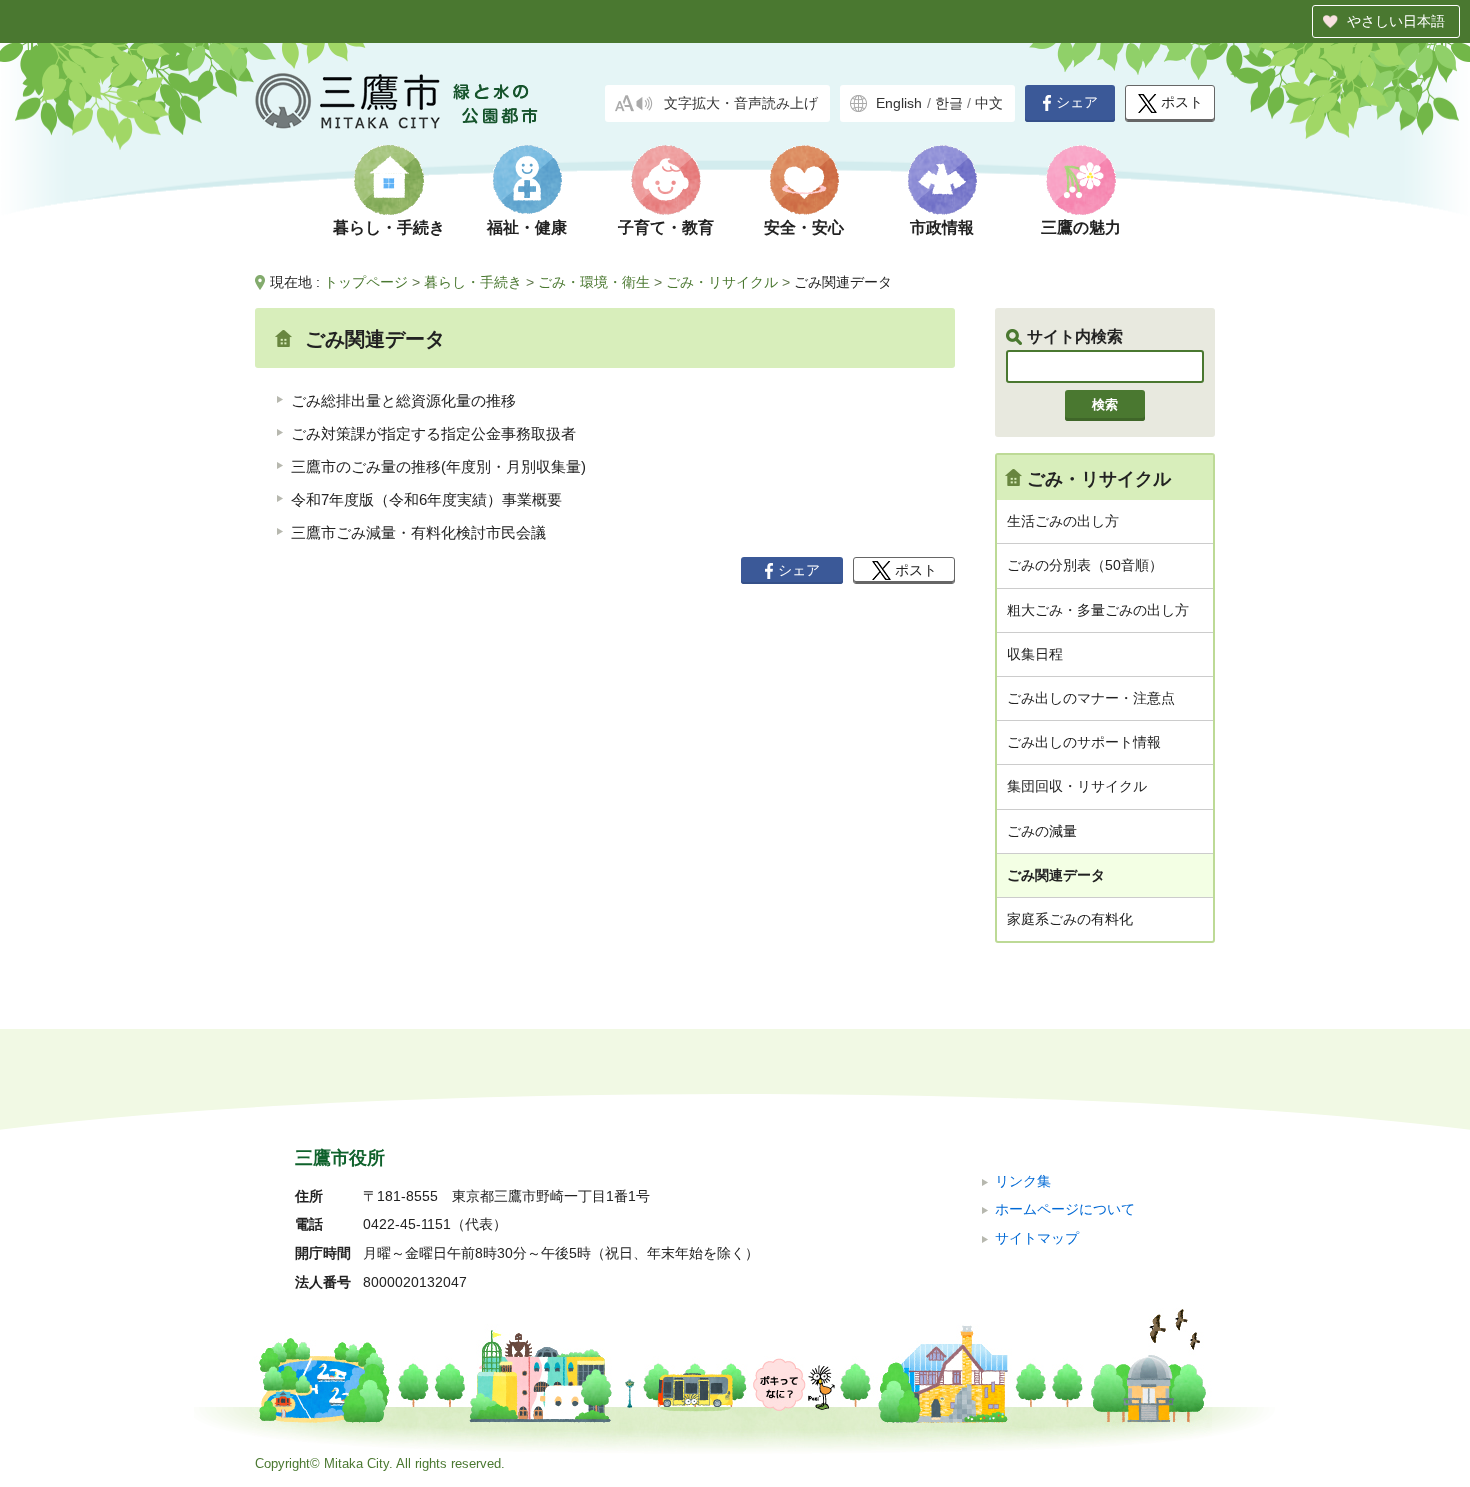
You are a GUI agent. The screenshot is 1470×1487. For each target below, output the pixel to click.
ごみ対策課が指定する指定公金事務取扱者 (433, 433)
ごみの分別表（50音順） (1085, 565)
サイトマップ (1037, 1238)
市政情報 (942, 227)
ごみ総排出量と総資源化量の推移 (403, 400)
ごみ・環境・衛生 (594, 282)
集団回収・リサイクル (1077, 786)
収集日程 (1035, 654)
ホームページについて (1065, 1209)
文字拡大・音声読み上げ (741, 103)
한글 (949, 103)
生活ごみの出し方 (1063, 521)
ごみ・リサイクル (722, 282)
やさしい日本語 (1396, 21)
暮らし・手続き (389, 227)
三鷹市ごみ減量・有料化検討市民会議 (418, 532)
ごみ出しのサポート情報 (1084, 742)
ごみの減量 (1042, 831)
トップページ (366, 282)
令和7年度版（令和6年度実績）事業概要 (426, 499)
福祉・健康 (527, 227)
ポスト (1182, 102)
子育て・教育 (666, 227)
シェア (1077, 102)
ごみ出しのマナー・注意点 (1091, 698)
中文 (989, 103)
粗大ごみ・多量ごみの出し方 (1098, 610)
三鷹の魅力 (1081, 227)
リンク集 (1023, 1181)
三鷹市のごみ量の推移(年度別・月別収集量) (438, 466)
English (899, 103)
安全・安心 (804, 227)
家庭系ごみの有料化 (1070, 919)
